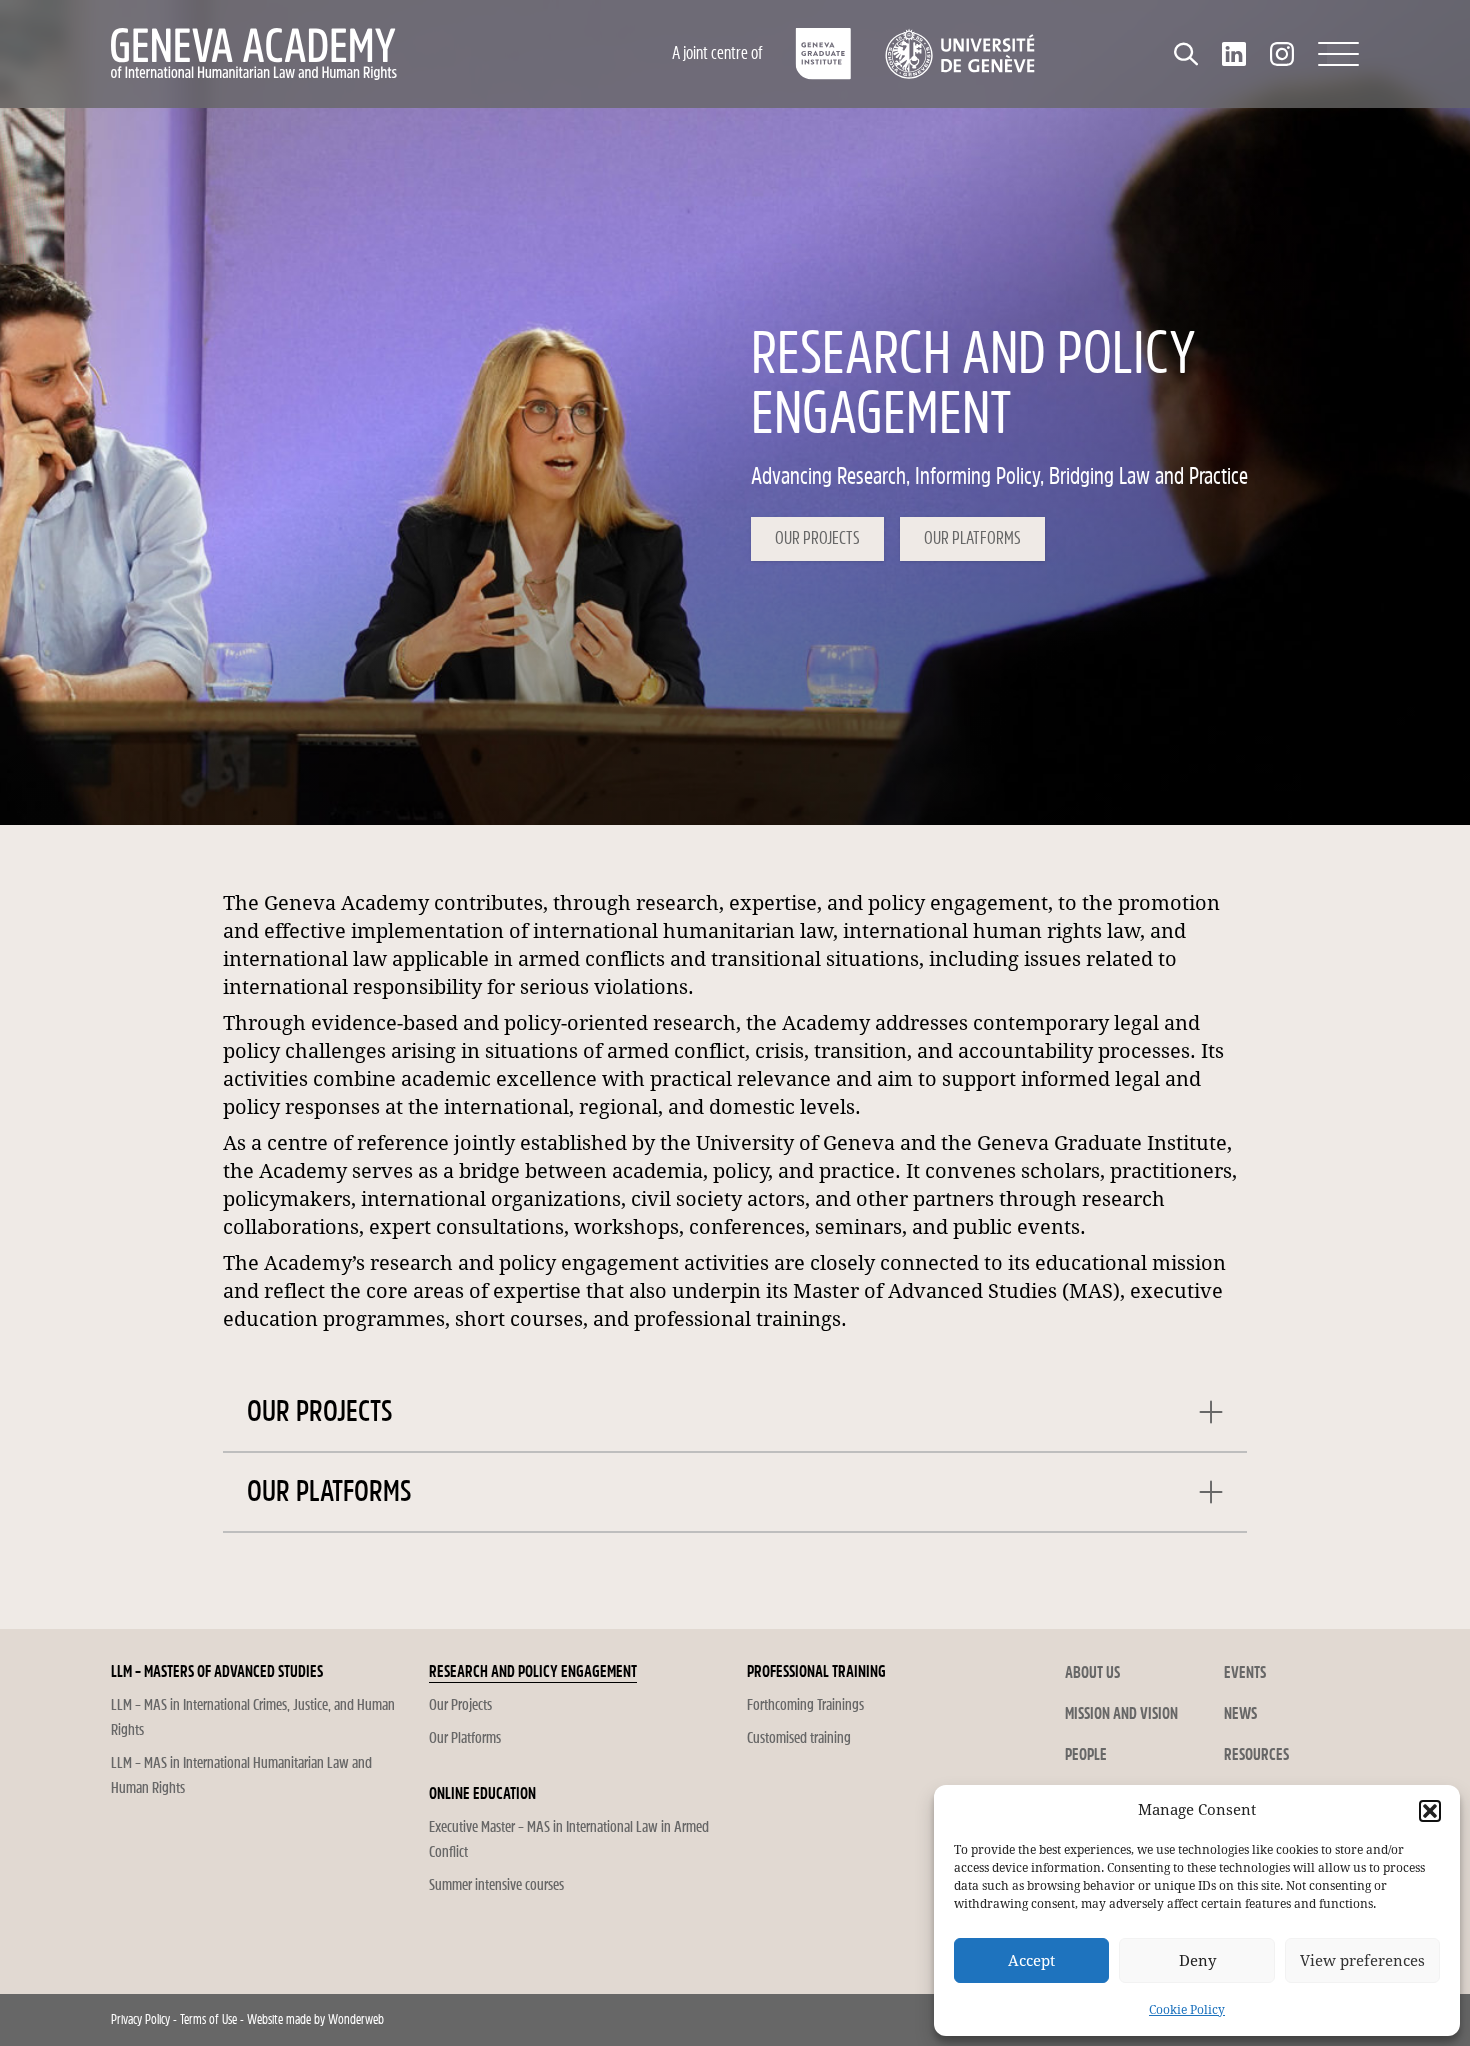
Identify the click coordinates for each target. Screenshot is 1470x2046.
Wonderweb (356, 2019)
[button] (1430, 1811)
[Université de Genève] (959, 54)
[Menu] (1338, 54)
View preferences (1362, 1961)
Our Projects (817, 538)
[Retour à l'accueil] (340, 54)
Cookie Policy (1187, 2010)
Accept (1031, 1961)
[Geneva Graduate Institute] (823, 54)
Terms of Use (208, 2019)
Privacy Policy (140, 2019)
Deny (1197, 1961)
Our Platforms (972, 538)
